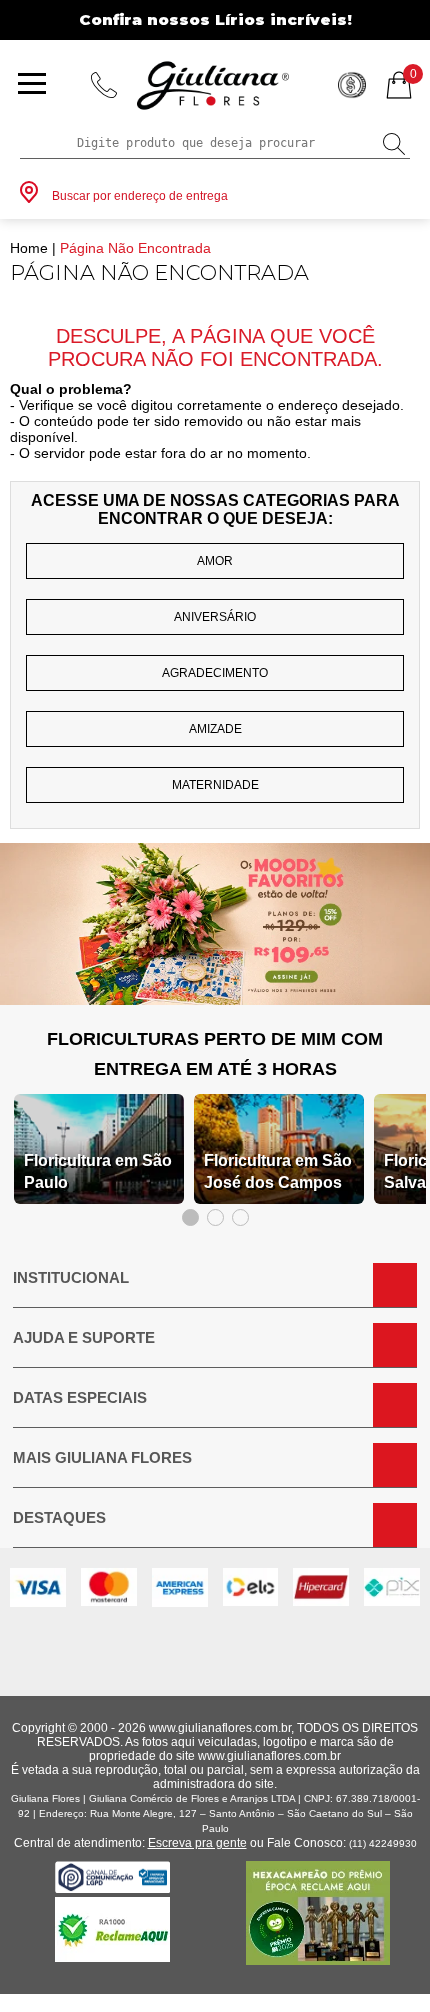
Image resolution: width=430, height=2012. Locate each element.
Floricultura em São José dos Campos (278, 1171)
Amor (215, 561)
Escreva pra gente (197, 1843)
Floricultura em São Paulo (98, 1171)
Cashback (352, 85)
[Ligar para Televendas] (104, 85)
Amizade (215, 729)
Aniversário (215, 617)
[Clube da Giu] (215, 999)
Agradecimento (215, 673)
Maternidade (215, 785)
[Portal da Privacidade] (112, 1887)
